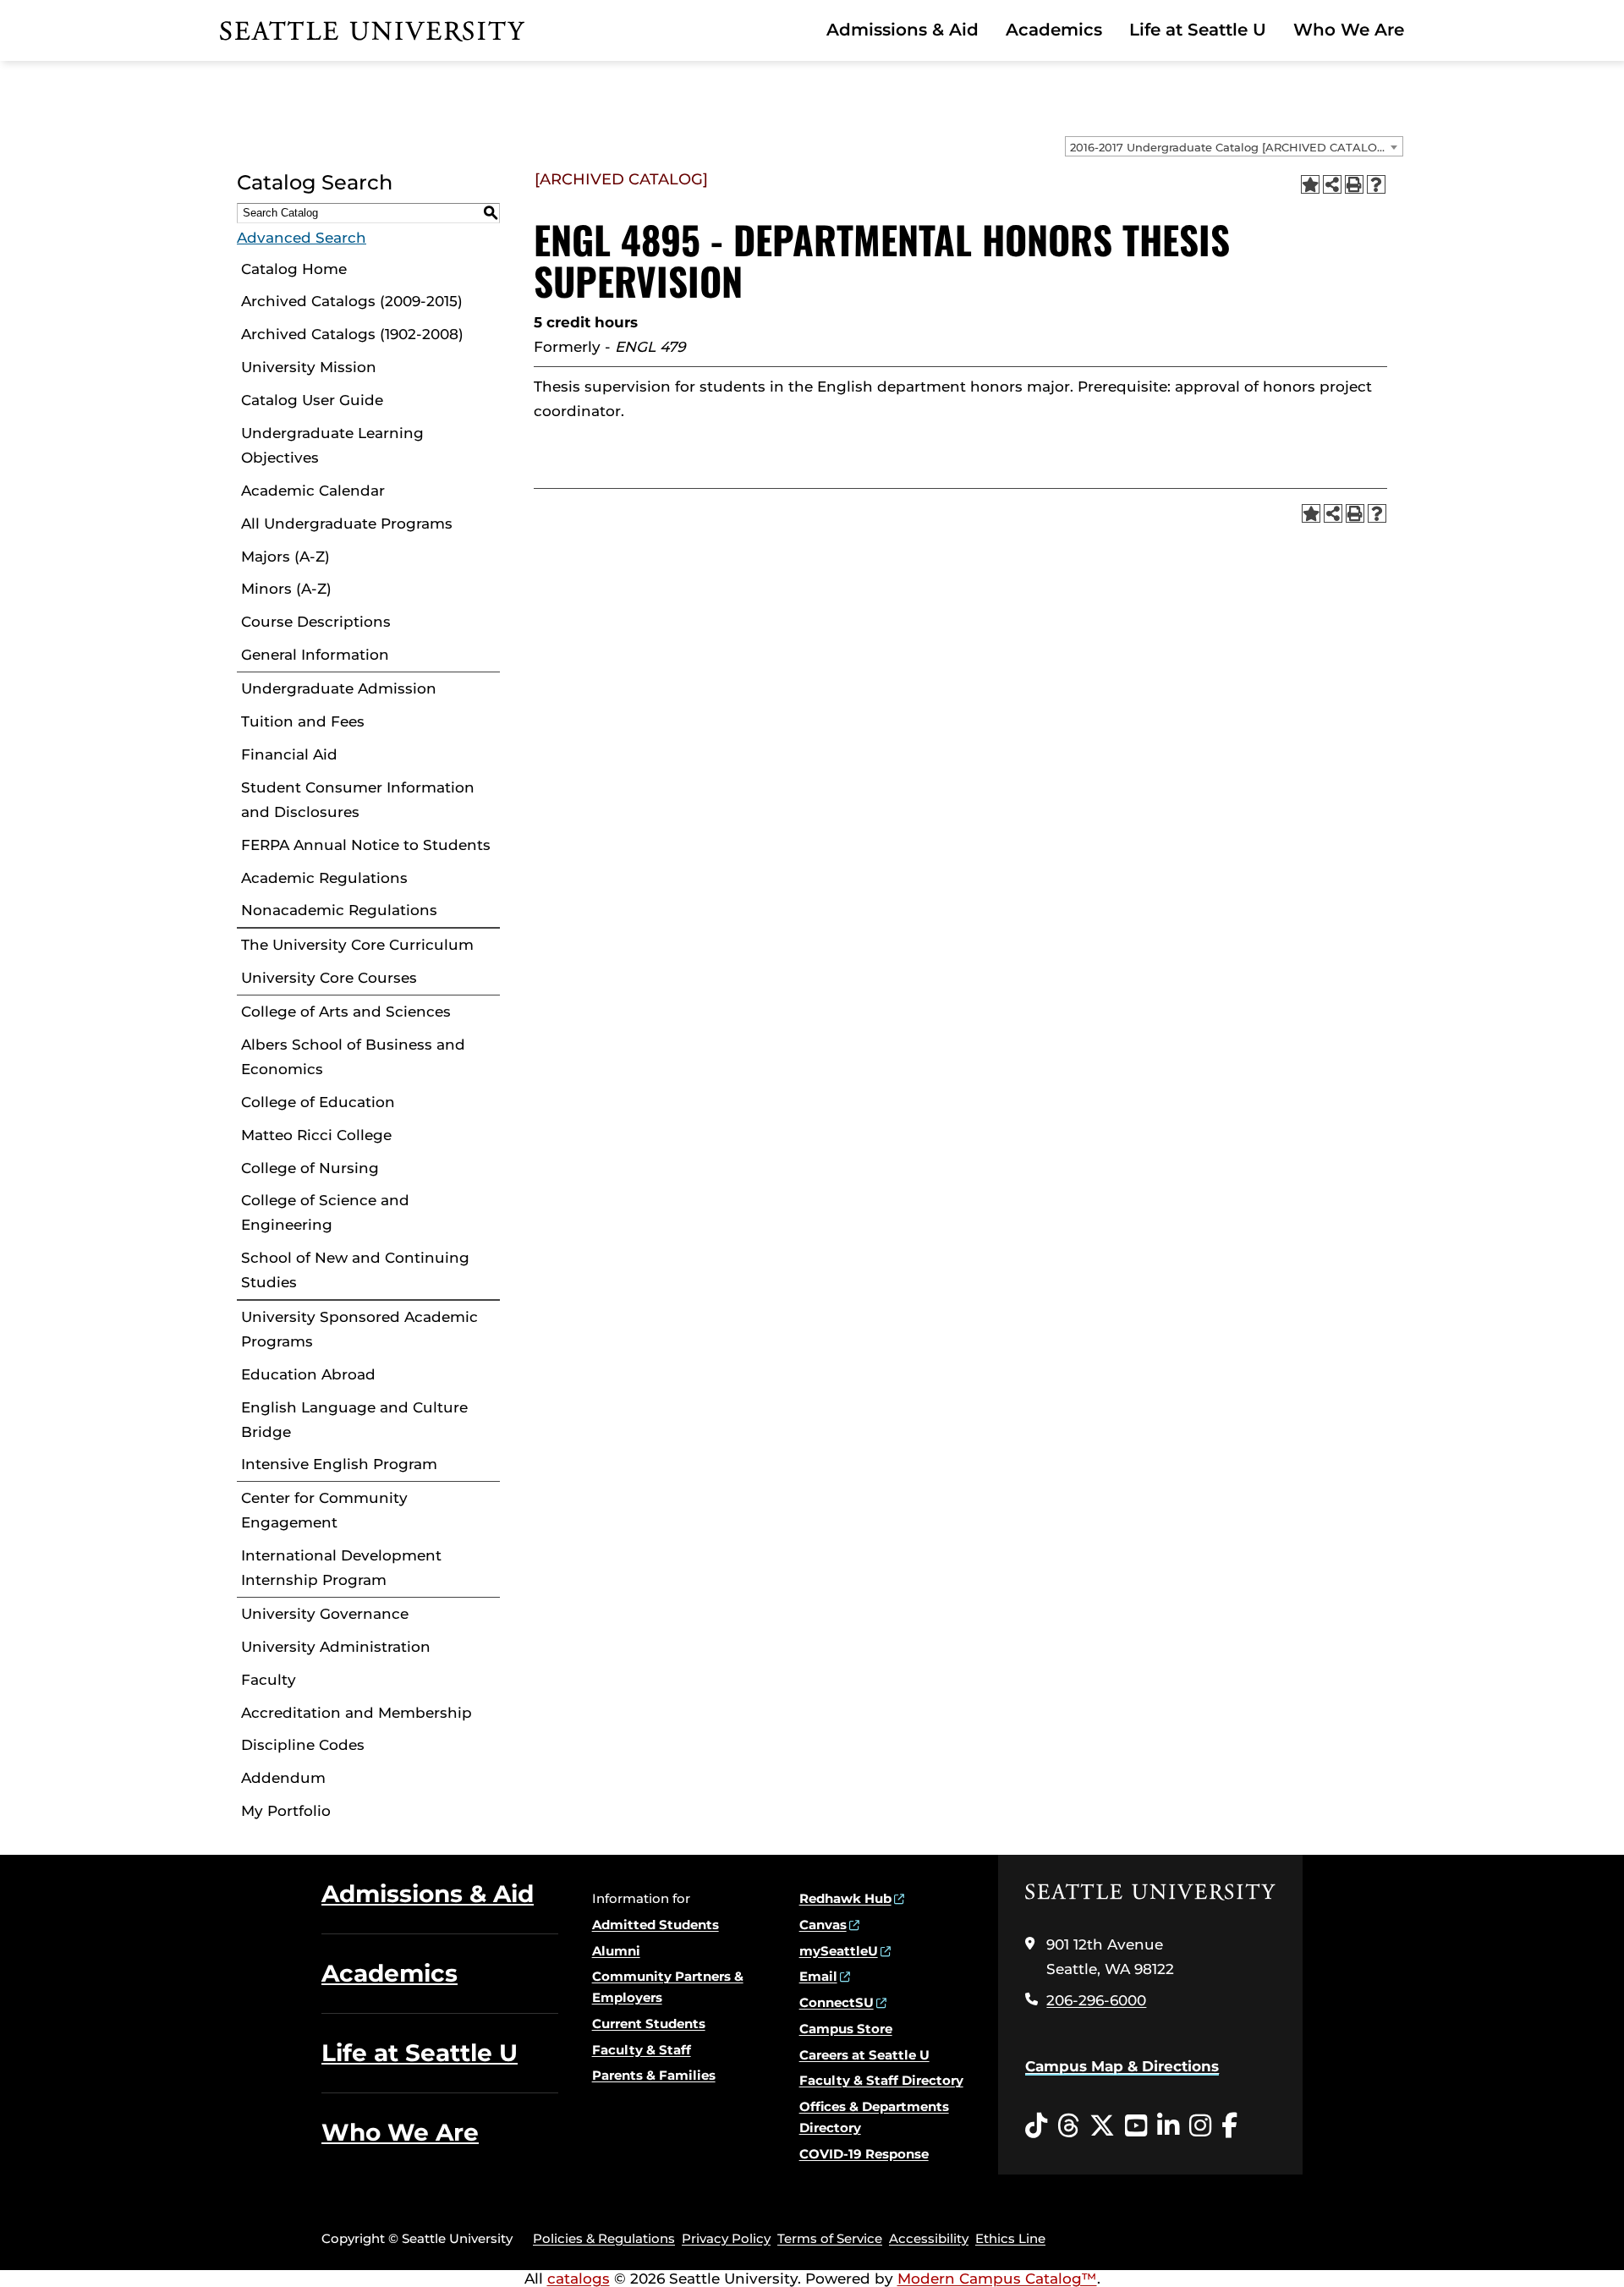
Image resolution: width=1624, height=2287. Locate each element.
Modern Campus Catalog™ (997, 2279)
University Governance (325, 1614)
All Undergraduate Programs (347, 524)
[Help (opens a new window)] (1376, 184)
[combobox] (1234, 146)
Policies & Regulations (604, 2238)
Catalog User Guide (312, 400)
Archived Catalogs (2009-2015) (352, 301)
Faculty (269, 1680)
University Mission (309, 367)
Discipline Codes (303, 1745)
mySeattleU (839, 1951)
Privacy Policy (726, 2238)
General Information (315, 655)
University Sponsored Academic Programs (359, 1329)
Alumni (616, 1951)
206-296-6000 (1096, 2000)
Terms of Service (830, 2238)
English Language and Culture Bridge (354, 1420)
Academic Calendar (313, 491)
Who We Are (1349, 30)
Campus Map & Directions (1122, 2066)
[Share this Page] (1332, 184)
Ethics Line (1010, 2238)
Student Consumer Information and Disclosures (358, 800)
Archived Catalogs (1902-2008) (352, 334)
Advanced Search (302, 238)
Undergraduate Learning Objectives (332, 445)
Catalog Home (294, 269)
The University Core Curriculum (357, 945)
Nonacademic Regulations (339, 910)
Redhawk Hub (845, 1898)
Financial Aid (289, 754)
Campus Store (846, 2029)
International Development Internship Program (341, 1568)
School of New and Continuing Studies (355, 1270)
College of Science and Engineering (325, 1212)
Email (818, 1976)
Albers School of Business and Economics (353, 1057)
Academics (1054, 30)
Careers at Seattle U (864, 2055)
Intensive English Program (339, 1464)
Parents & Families (654, 2075)
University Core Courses (329, 978)
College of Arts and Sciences (346, 1012)
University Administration (336, 1647)
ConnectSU (837, 2002)
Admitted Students (656, 1925)
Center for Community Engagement (324, 1510)
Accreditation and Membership (357, 1713)
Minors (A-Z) (286, 589)
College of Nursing (310, 1168)
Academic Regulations (324, 878)
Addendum (283, 1778)
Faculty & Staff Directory (881, 2080)
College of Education (318, 1102)
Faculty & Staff (642, 2050)
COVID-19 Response (864, 2154)
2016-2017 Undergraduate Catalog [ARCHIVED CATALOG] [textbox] (1229, 147)
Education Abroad (308, 1374)
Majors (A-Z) (285, 557)
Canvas (823, 1925)
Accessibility (929, 2238)
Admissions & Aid (903, 30)
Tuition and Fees (303, 721)
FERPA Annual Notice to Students (366, 845)
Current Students (649, 2024)
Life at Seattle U (1198, 30)
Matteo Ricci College (316, 1135)
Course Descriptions (316, 622)
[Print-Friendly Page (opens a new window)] (1354, 184)
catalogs (579, 2279)
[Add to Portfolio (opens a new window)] (1310, 184)
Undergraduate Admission (339, 688)
